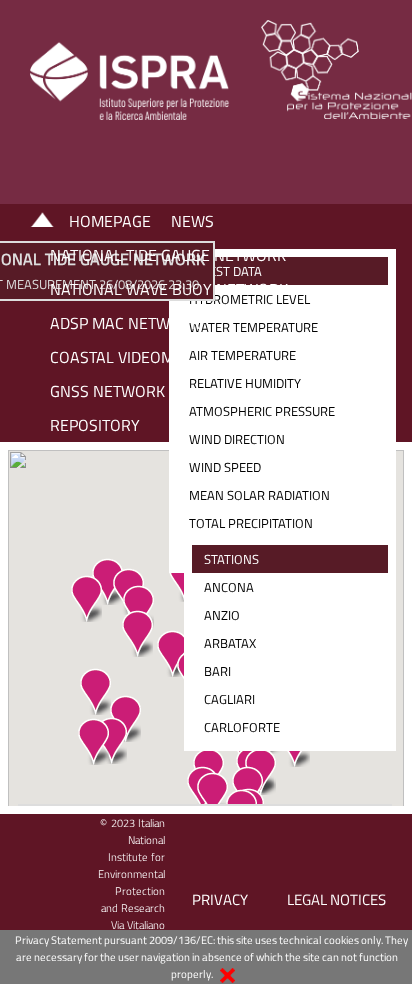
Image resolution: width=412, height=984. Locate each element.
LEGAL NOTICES (336, 899)
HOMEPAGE (110, 221)
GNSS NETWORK (107, 391)
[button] (93, 741)
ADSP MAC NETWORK (125, 323)
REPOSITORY (95, 425)
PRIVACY (220, 899)
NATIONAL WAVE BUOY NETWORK (169, 289)
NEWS (192, 221)
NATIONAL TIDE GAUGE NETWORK (168, 255)
